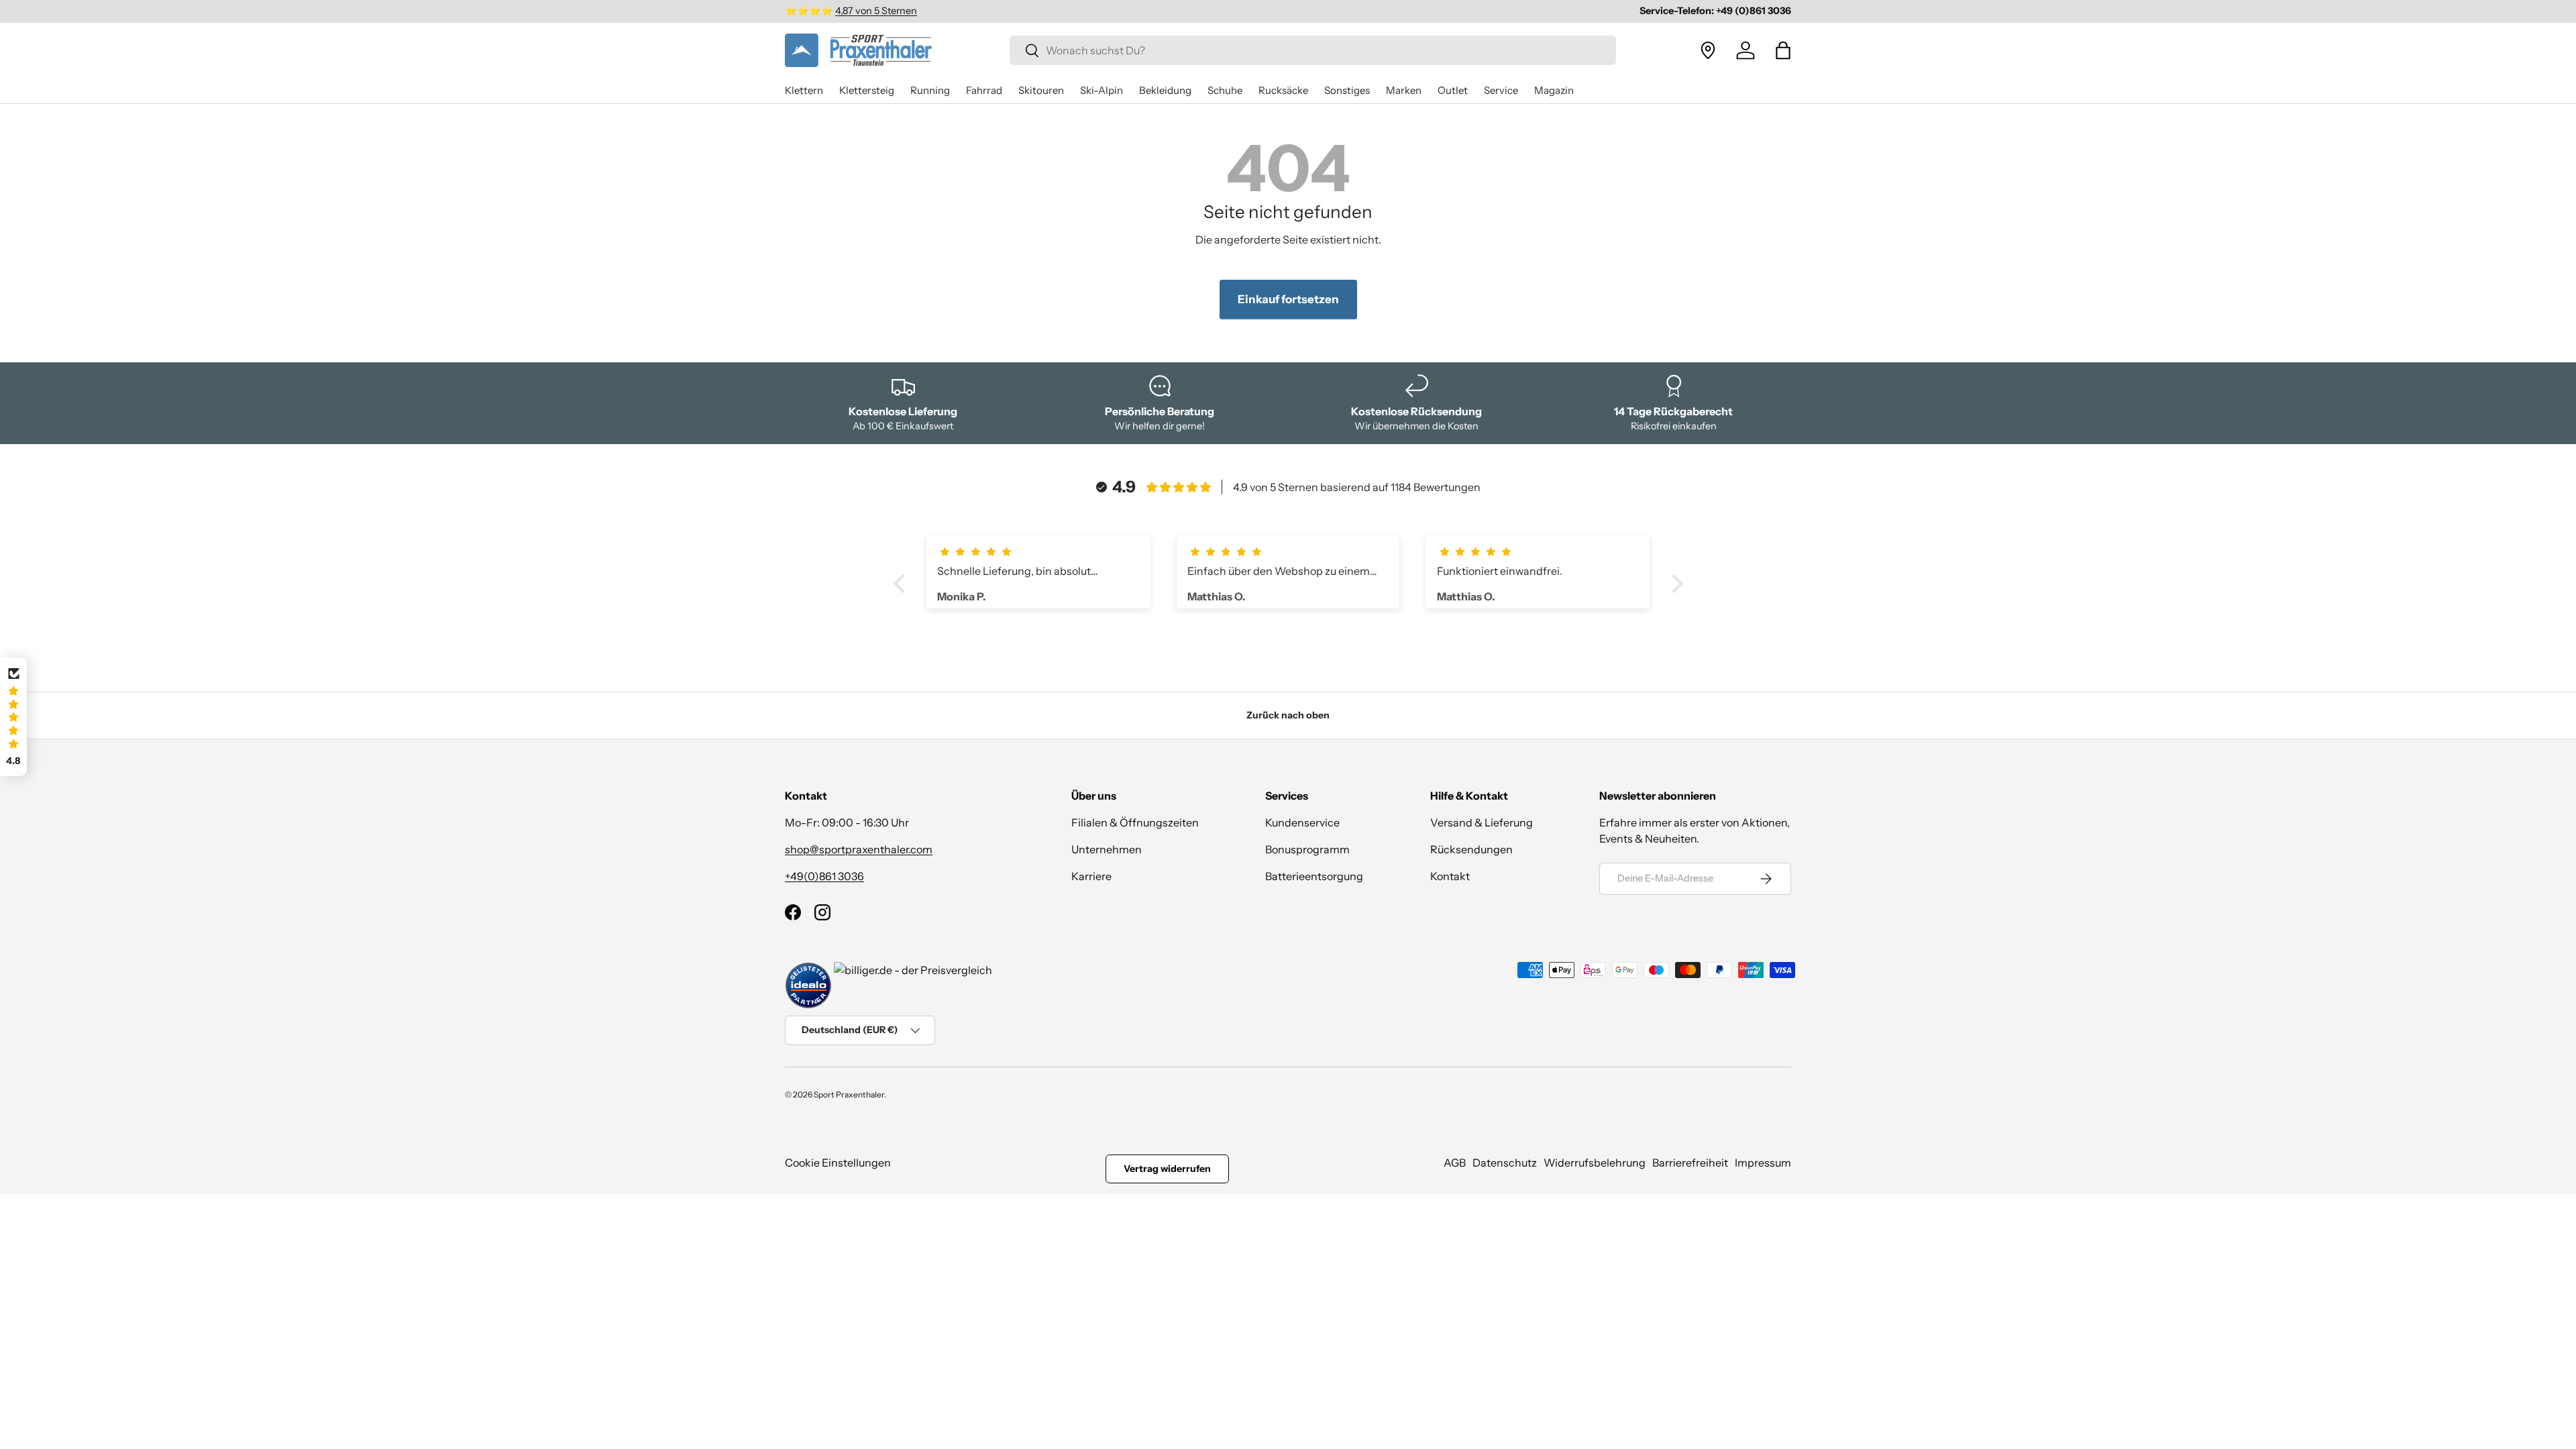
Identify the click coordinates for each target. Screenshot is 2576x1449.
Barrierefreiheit (1690, 1163)
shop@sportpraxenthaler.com (859, 849)
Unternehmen (1107, 849)
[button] (1783, 50)
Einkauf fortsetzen (1288, 299)
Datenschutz (1505, 1163)
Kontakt (1450, 876)
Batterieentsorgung (1314, 876)
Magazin (1554, 90)
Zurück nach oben (1288, 715)
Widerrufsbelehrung (1595, 1163)
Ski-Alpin (1102, 90)
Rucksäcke (1283, 90)
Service (1501, 90)
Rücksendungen (1471, 849)
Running (930, 90)
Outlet (1453, 90)
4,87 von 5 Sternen (876, 11)
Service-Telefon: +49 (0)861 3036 (1715, 11)
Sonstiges (1347, 90)
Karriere (1091, 876)
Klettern (804, 90)
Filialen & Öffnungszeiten (1135, 822)
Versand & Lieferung (1482, 822)
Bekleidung (1165, 90)
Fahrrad (984, 90)
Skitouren (1041, 90)
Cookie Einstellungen (838, 1163)
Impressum (1763, 1163)
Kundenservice (1302, 822)
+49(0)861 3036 (824, 876)
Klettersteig (867, 90)
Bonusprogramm (1307, 849)
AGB (1455, 1163)
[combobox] (1313, 50)
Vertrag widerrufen (1167, 1169)
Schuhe (1225, 90)
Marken (1404, 90)
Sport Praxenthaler (849, 1094)
